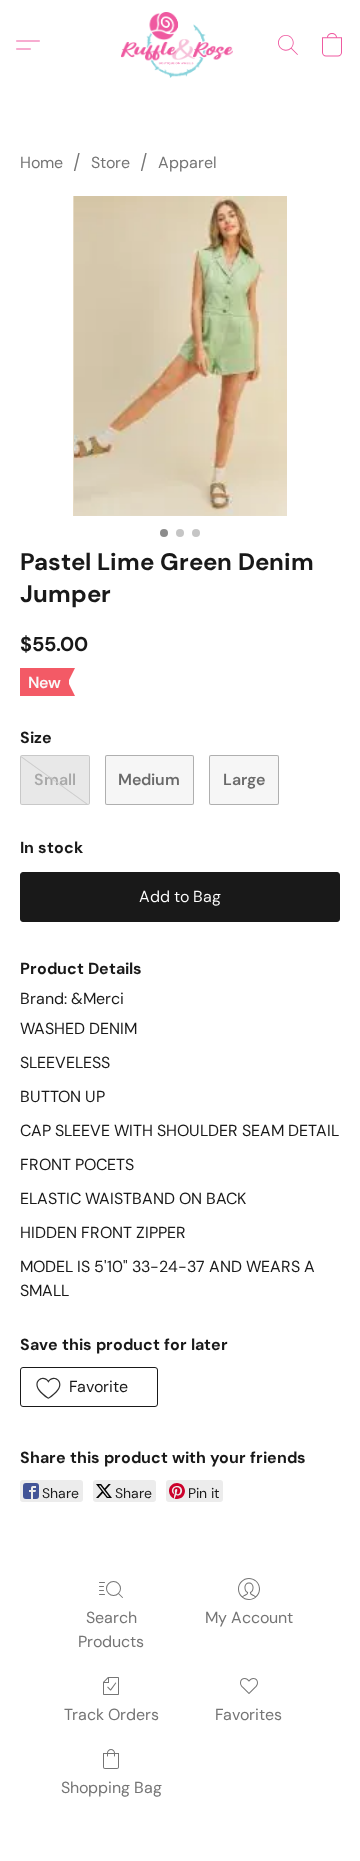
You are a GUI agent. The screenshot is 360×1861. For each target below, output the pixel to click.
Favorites (248, 1714)
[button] (179, 45)
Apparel (187, 162)
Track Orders (111, 1714)
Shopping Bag (111, 1787)
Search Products (111, 1629)
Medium (149, 779)
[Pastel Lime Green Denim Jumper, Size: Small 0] (179, 356)
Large (244, 779)
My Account (249, 1617)
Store (110, 162)
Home (41, 162)
